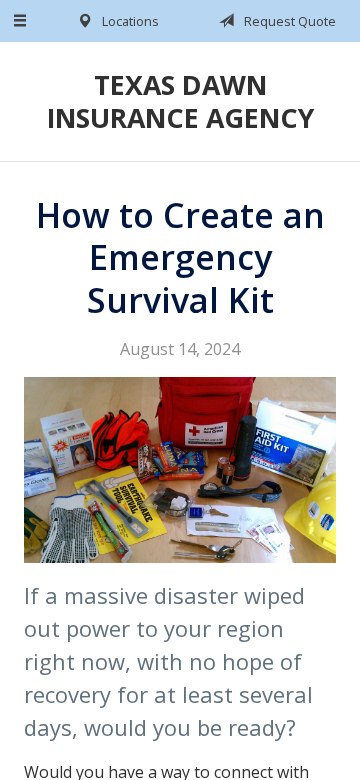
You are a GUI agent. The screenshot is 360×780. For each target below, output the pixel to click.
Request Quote (288, 21)
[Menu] (21, 21)
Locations (129, 21)
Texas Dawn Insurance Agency (180, 101)
